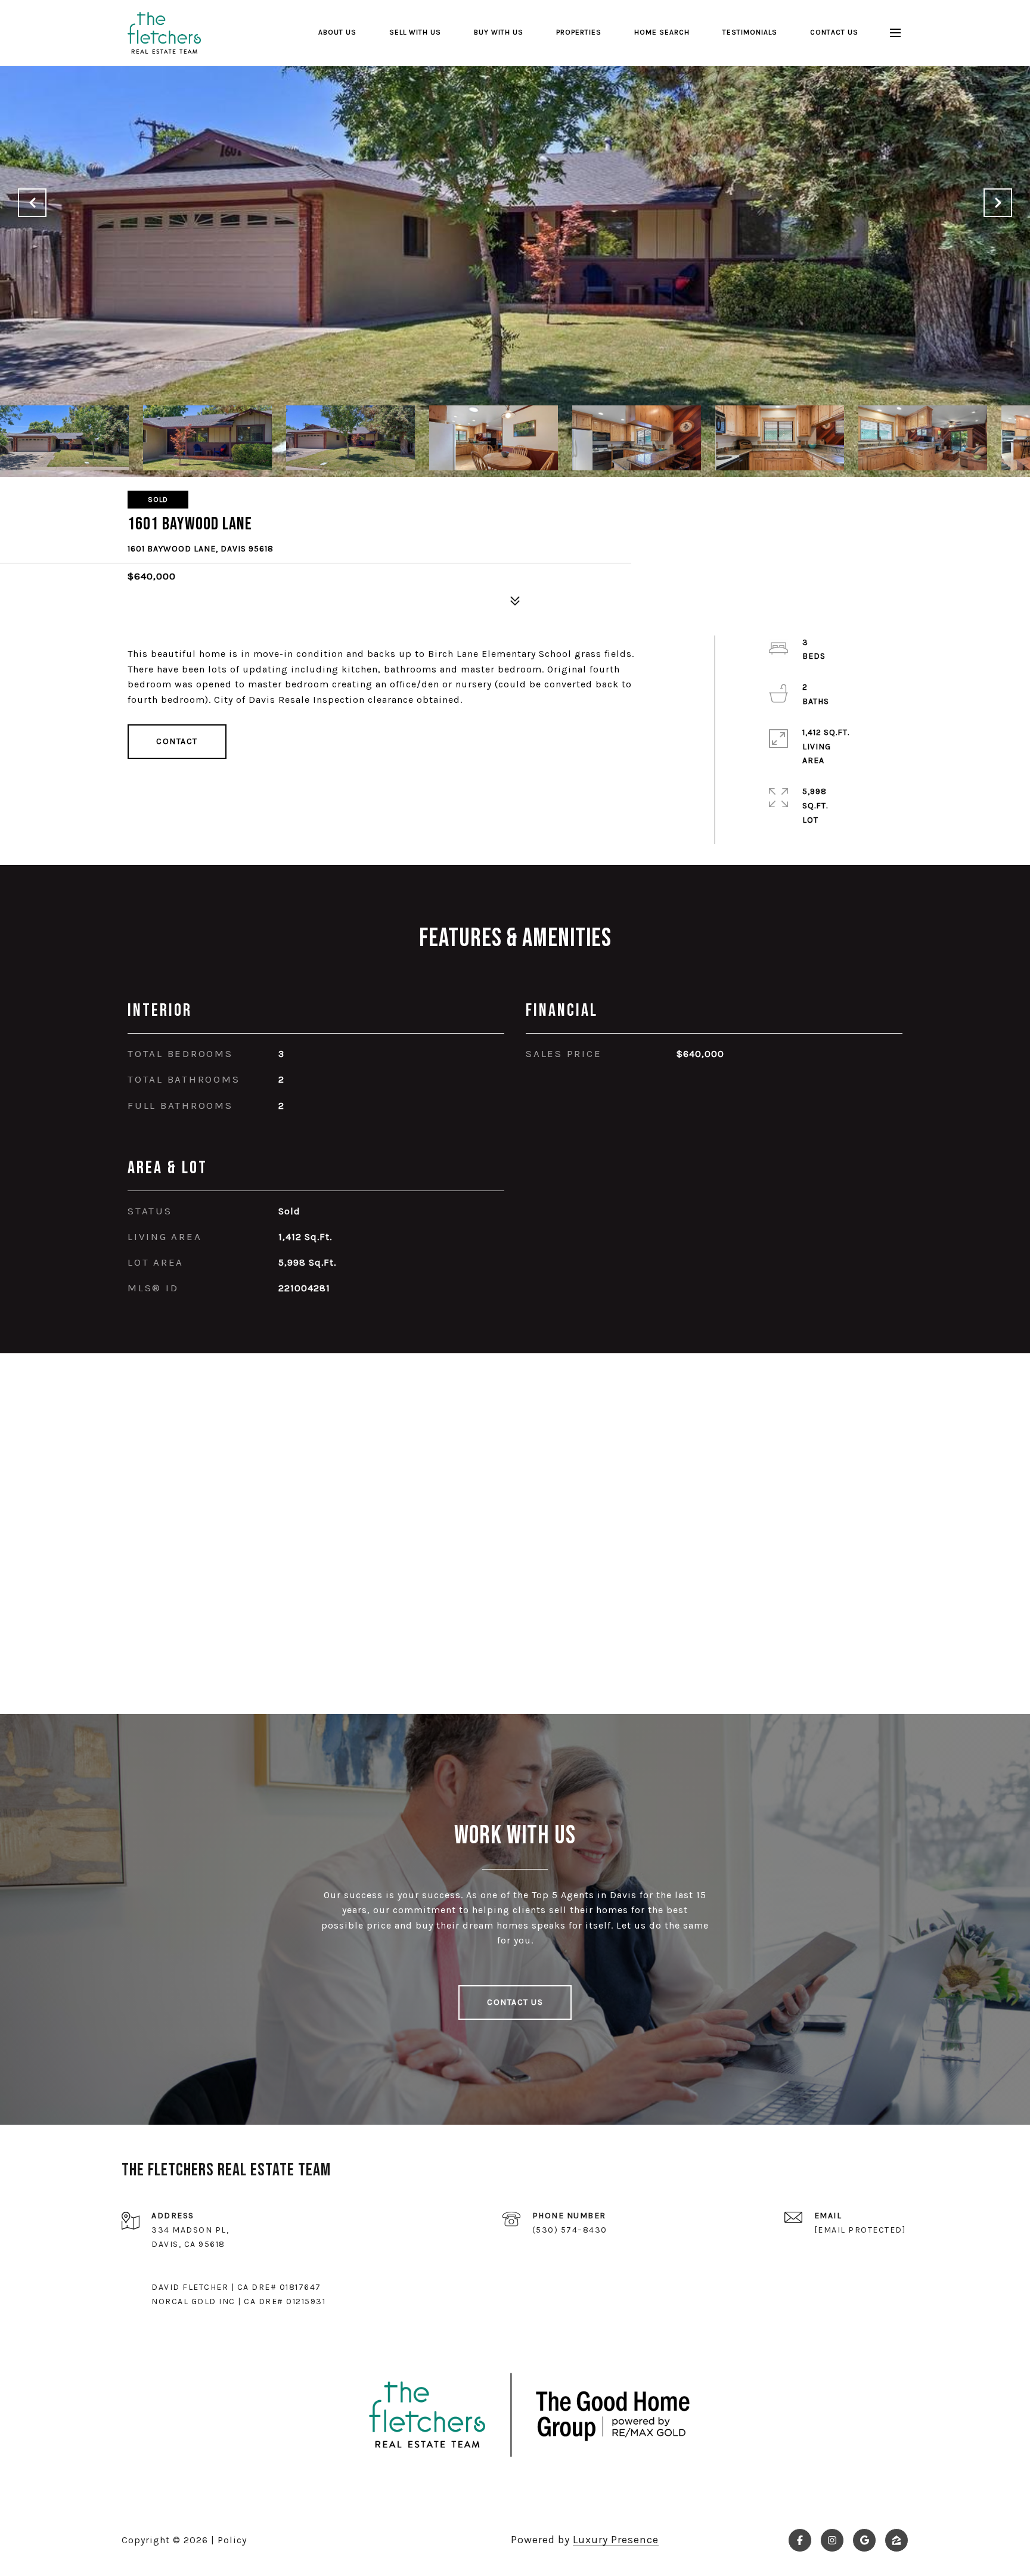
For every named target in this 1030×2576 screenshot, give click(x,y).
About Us (337, 32)
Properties (579, 32)
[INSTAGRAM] (832, 2540)
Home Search (662, 32)
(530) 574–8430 (570, 2230)
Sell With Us (415, 32)
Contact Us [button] (515, 2002)
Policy (232, 2540)
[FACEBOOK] (800, 2540)
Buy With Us (499, 32)
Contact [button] (177, 741)
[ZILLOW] (896, 2540)
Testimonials (750, 32)
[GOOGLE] (864, 2540)
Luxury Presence (616, 2540)
